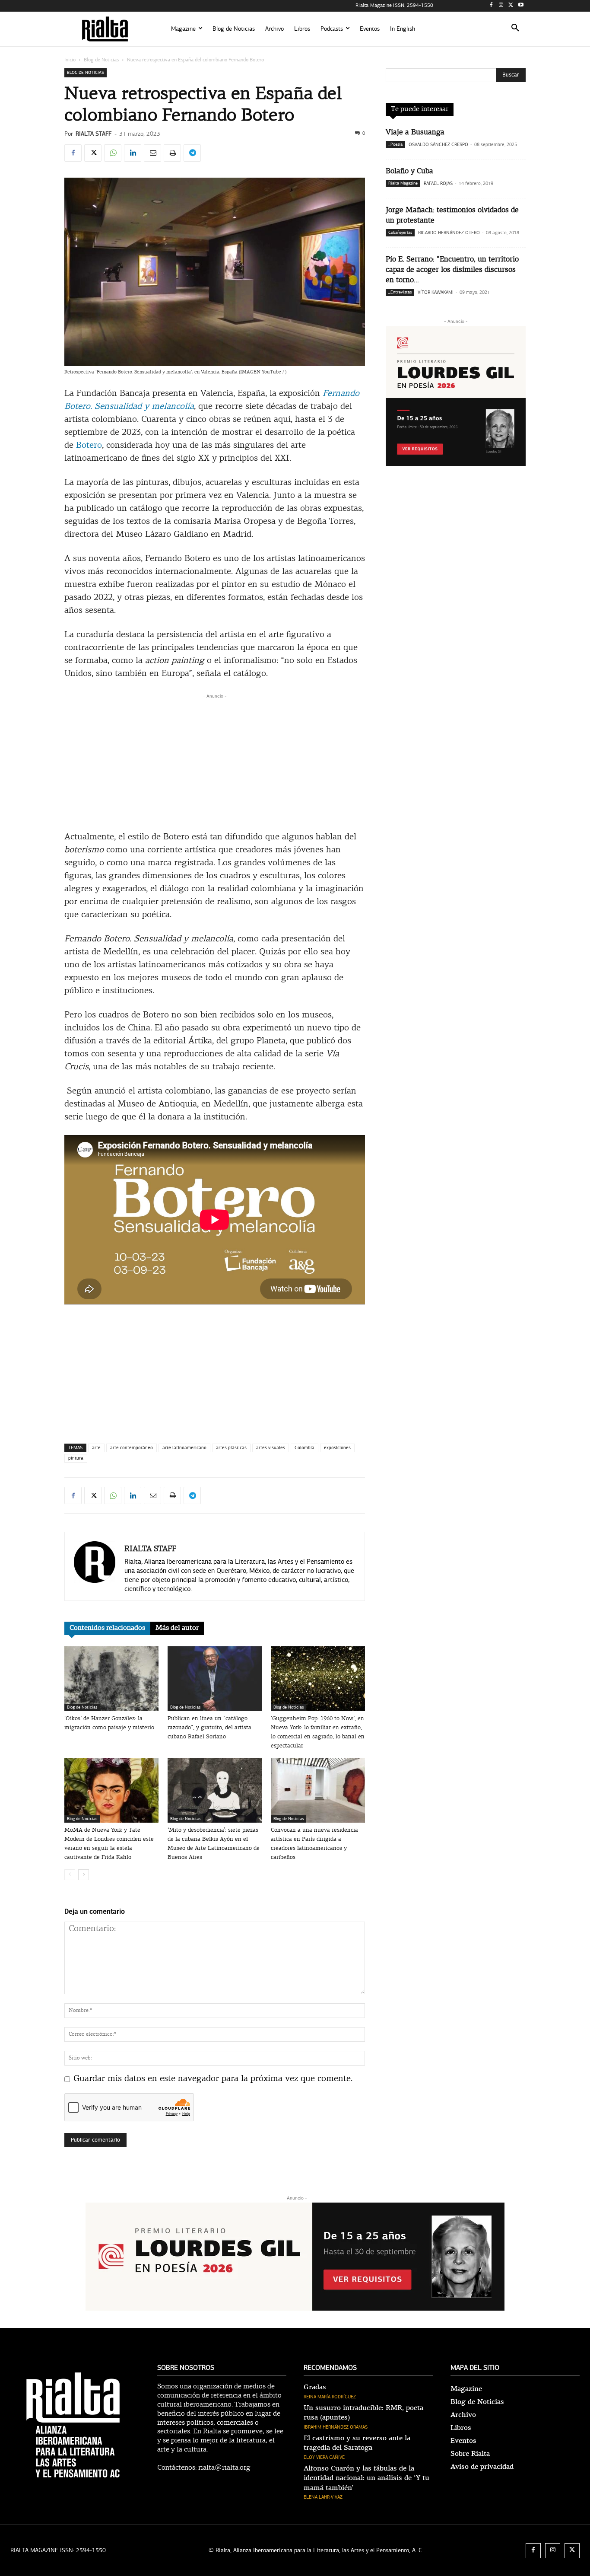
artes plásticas (231, 1448)
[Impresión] (172, 153)
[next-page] (84, 1875)
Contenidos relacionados (107, 1628)
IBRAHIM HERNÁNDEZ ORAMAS (336, 2427)
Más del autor (177, 1628)
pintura (76, 1458)
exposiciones (337, 1448)
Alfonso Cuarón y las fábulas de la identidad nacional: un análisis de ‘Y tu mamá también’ (366, 2478)
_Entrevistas (400, 292)
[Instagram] (501, 6)
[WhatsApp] (113, 153)
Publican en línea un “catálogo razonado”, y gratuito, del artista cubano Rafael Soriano (209, 1728)
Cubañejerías (400, 233)
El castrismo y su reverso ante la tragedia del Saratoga (357, 2443)
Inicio (70, 60)
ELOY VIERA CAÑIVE (324, 2457)
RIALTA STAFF (94, 134)
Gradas (315, 2387)
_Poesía (395, 144)
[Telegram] (192, 153)
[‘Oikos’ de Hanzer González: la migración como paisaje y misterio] (111, 1679)
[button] (515, 29)
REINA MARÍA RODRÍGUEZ (330, 2397)
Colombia (305, 1448)
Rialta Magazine (403, 183)
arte (96, 1448)
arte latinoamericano (184, 1448)
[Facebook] (491, 6)
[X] (511, 6)
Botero (89, 446)
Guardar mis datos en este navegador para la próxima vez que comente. (213, 2079)
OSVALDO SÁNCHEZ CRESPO (438, 145)
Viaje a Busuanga (415, 132)
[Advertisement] (215, 761)
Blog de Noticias (101, 60)
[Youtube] (521, 6)
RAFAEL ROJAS (438, 183)
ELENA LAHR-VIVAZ (323, 2497)
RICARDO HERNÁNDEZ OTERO (449, 233)
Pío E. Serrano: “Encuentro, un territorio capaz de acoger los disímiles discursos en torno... (452, 270)
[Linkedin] (133, 153)
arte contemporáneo (132, 1448)
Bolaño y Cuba (409, 171)
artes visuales (271, 1448)
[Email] (152, 153)
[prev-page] (70, 1875)
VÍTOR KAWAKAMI (436, 292)
